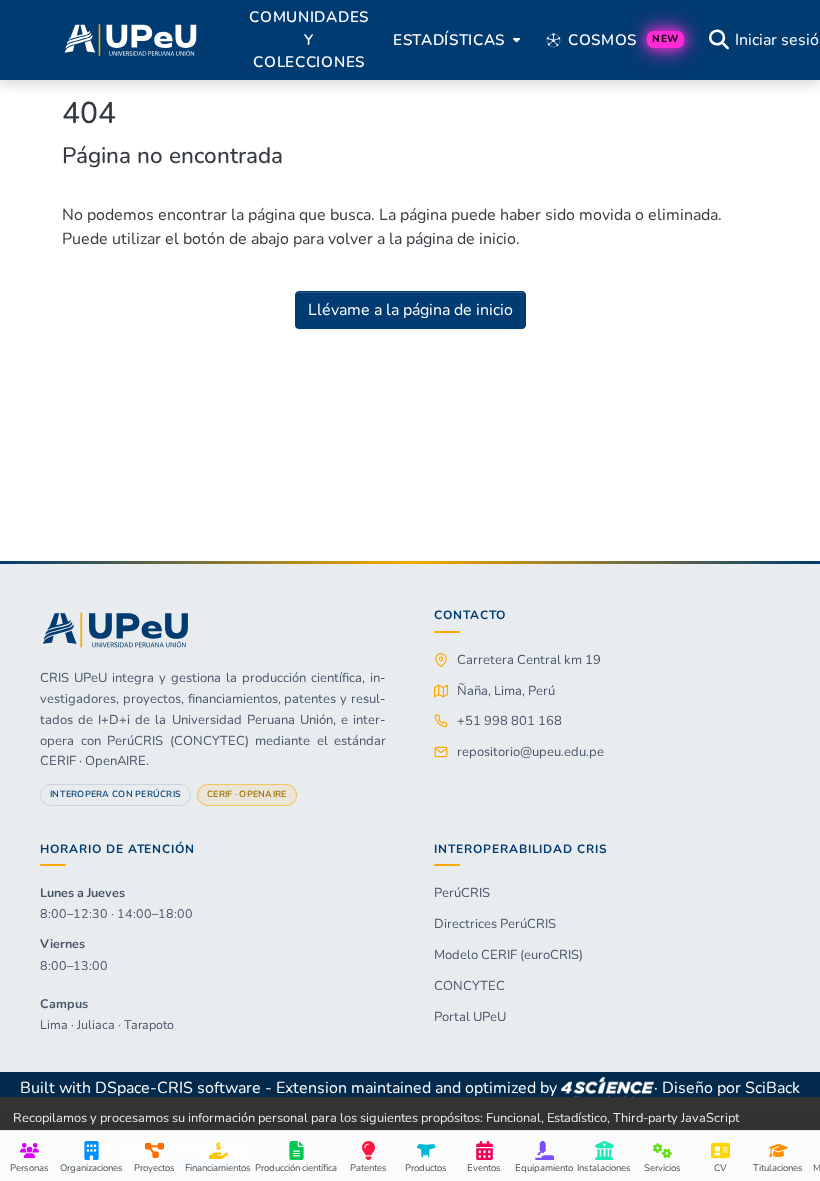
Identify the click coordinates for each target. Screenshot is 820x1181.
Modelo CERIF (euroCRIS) (508, 955)
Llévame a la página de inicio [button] (410, 310)
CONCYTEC (469, 986)
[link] (607, 1088)
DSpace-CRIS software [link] (178, 1088)
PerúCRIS (462, 893)
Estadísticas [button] (449, 40)
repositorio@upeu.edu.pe (530, 752)
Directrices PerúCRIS (495, 924)
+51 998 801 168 (509, 721)
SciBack (772, 1088)
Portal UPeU (470, 1017)
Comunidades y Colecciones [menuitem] (309, 40)
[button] (130, 40)
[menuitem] (455, 40)
